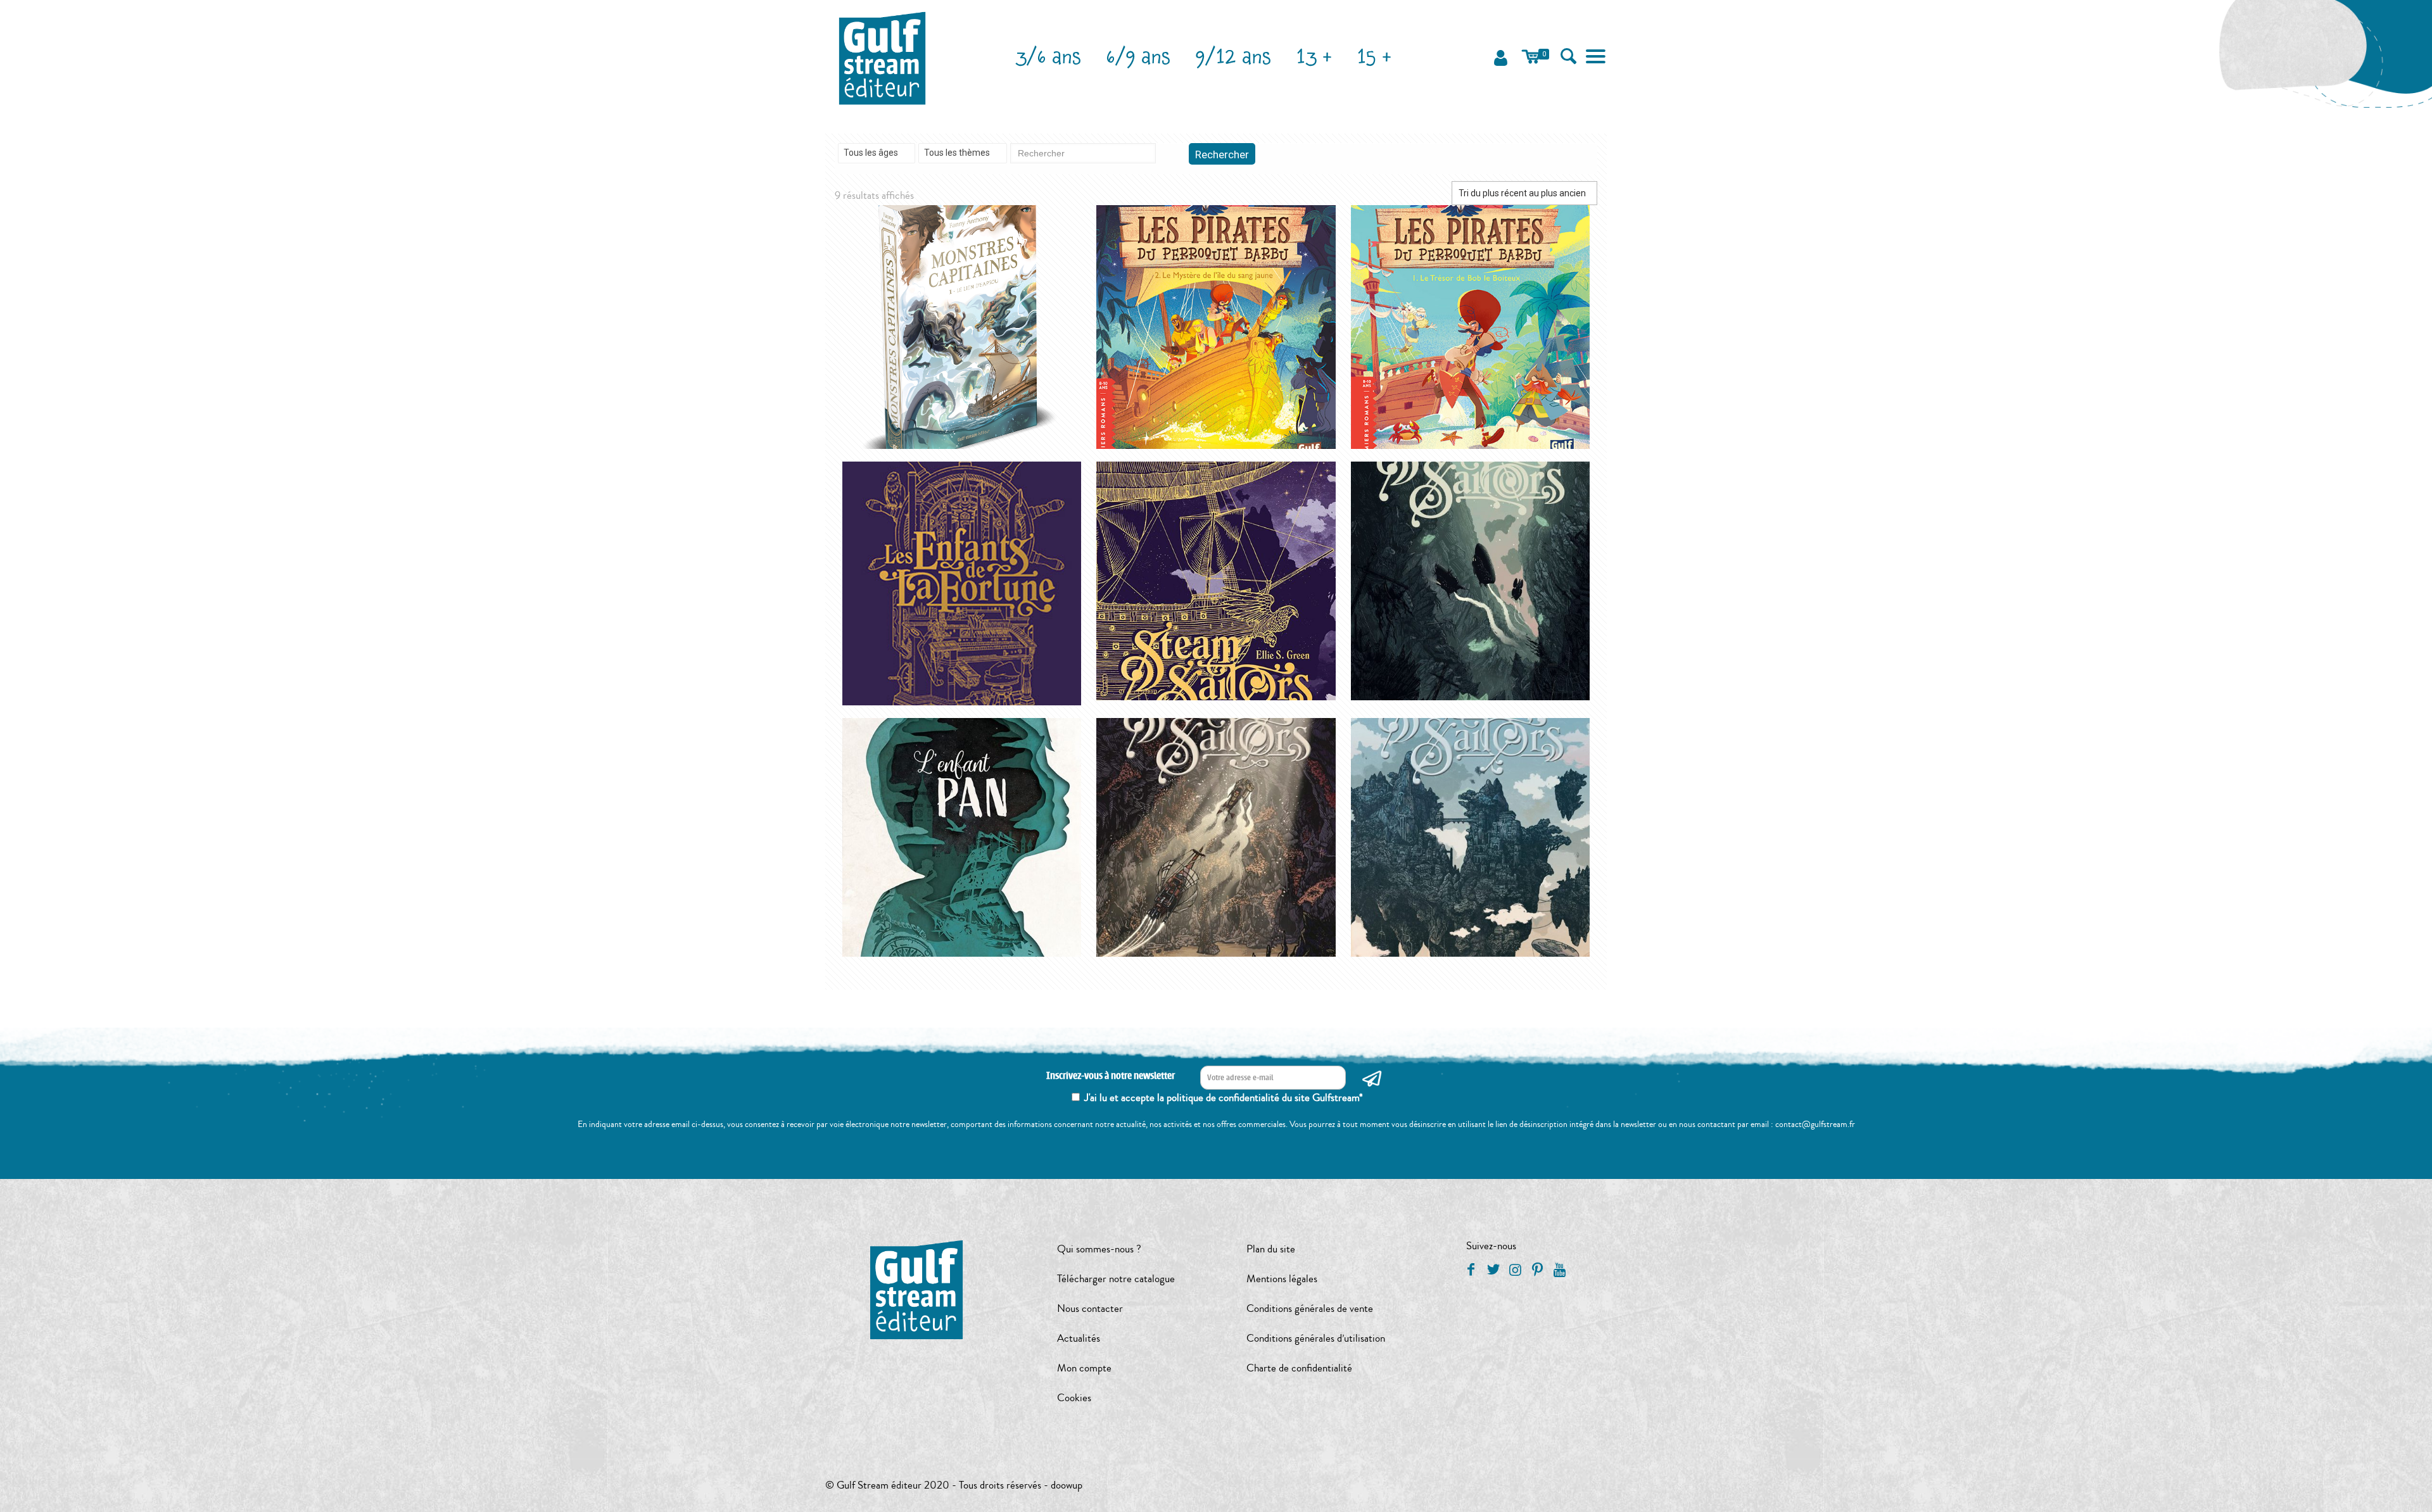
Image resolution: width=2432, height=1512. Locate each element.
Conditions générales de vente (1310, 1308)
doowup (1067, 1485)
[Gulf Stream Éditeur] (883, 57)
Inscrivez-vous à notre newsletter (1111, 1076)
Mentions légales (1282, 1279)
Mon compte (1084, 1368)
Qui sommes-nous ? (1099, 1249)
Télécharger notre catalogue (1116, 1279)
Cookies (1074, 1398)
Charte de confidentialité (1299, 1368)
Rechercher (1222, 154)
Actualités (1079, 1338)
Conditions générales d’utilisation (1316, 1338)
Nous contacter (1090, 1308)
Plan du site (1271, 1249)
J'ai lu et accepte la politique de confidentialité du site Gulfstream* (1224, 1098)
